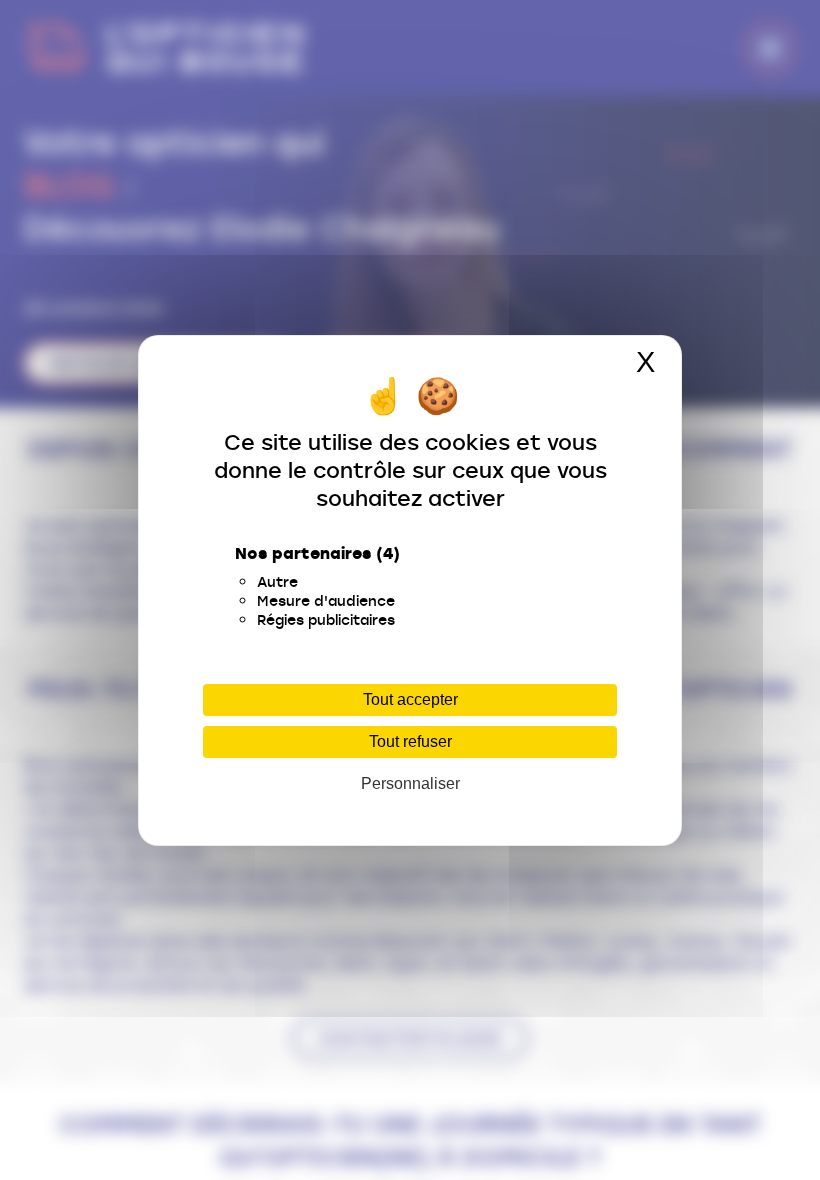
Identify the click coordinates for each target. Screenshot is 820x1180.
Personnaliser (410, 783)
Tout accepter (410, 699)
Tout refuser (410, 741)
